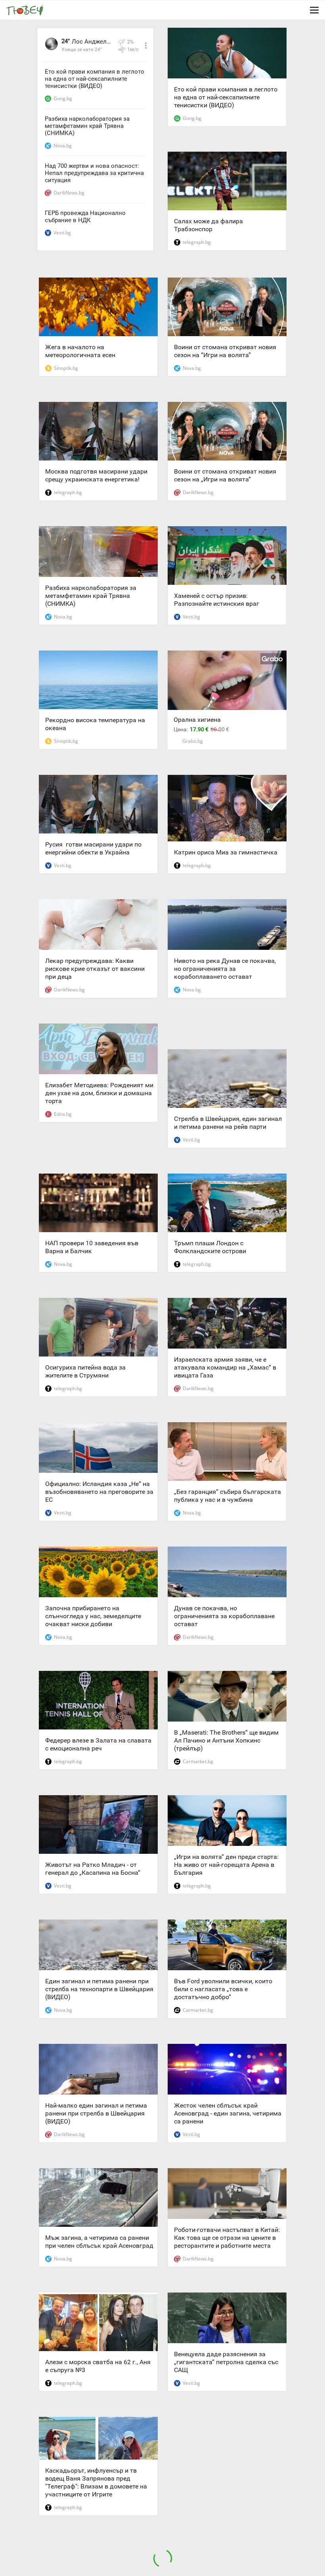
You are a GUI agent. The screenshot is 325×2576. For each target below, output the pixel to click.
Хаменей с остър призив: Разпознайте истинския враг (217, 600)
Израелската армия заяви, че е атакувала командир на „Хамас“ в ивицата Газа (225, 1367)
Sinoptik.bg (66, 368)
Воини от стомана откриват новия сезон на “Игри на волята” (225, 351)
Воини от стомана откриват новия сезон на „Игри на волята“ (225, 475)
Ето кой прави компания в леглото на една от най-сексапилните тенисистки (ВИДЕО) (95, 79)
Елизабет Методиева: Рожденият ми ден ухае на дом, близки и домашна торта (99, 1093)
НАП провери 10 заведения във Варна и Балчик (92, 1247)
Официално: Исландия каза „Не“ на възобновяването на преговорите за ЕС (99, 1492)
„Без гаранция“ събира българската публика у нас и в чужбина (227, 1496)
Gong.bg (63, 98)
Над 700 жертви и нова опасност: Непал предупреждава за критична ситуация (94, 173)
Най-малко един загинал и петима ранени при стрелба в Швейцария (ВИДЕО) (96, 2113)
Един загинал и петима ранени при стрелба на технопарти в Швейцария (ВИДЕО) (99, 1989)
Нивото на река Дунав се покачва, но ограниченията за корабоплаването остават (225, 969)
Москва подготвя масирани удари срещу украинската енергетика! (96, 475)
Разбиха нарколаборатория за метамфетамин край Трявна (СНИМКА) (87, 126)
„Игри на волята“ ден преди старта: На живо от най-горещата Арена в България (226, 1865)
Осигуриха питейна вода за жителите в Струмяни (85, 1371)
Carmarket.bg (198, 1761)
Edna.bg (63, 1114)
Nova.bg (63, 146)
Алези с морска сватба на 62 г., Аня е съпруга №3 (98, 2366)
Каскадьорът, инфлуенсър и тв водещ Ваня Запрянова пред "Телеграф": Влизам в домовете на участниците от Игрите (96, 2482)
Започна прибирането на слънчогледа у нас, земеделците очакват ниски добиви (93, 1616)
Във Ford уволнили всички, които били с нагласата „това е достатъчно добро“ (223, 1989)
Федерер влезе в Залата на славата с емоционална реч (98, 1744)
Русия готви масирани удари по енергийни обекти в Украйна (93, 848)
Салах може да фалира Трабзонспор (208, 225)
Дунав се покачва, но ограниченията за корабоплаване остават (224, 1616)
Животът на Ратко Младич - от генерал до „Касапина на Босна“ (93, 1869)
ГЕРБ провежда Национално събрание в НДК (85, 217)
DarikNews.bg (69, 193)
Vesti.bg (62, 233)
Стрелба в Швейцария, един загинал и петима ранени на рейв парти (228, 1123)
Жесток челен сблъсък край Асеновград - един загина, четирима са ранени (228, 2113)
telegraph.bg (197, 242)
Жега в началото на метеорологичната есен (80, 351)
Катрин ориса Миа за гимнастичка (226, 852)
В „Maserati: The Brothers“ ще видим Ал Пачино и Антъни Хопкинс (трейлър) (226, 1740)
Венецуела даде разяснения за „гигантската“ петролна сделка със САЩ (226, 2362)
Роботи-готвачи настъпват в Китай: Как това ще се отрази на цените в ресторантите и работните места (227, 2238)
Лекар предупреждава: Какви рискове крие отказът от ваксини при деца (95, 969)
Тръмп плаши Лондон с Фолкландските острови (210, 1247)
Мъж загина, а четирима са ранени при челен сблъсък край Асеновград (99, 2242)
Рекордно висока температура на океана (95, 724)
